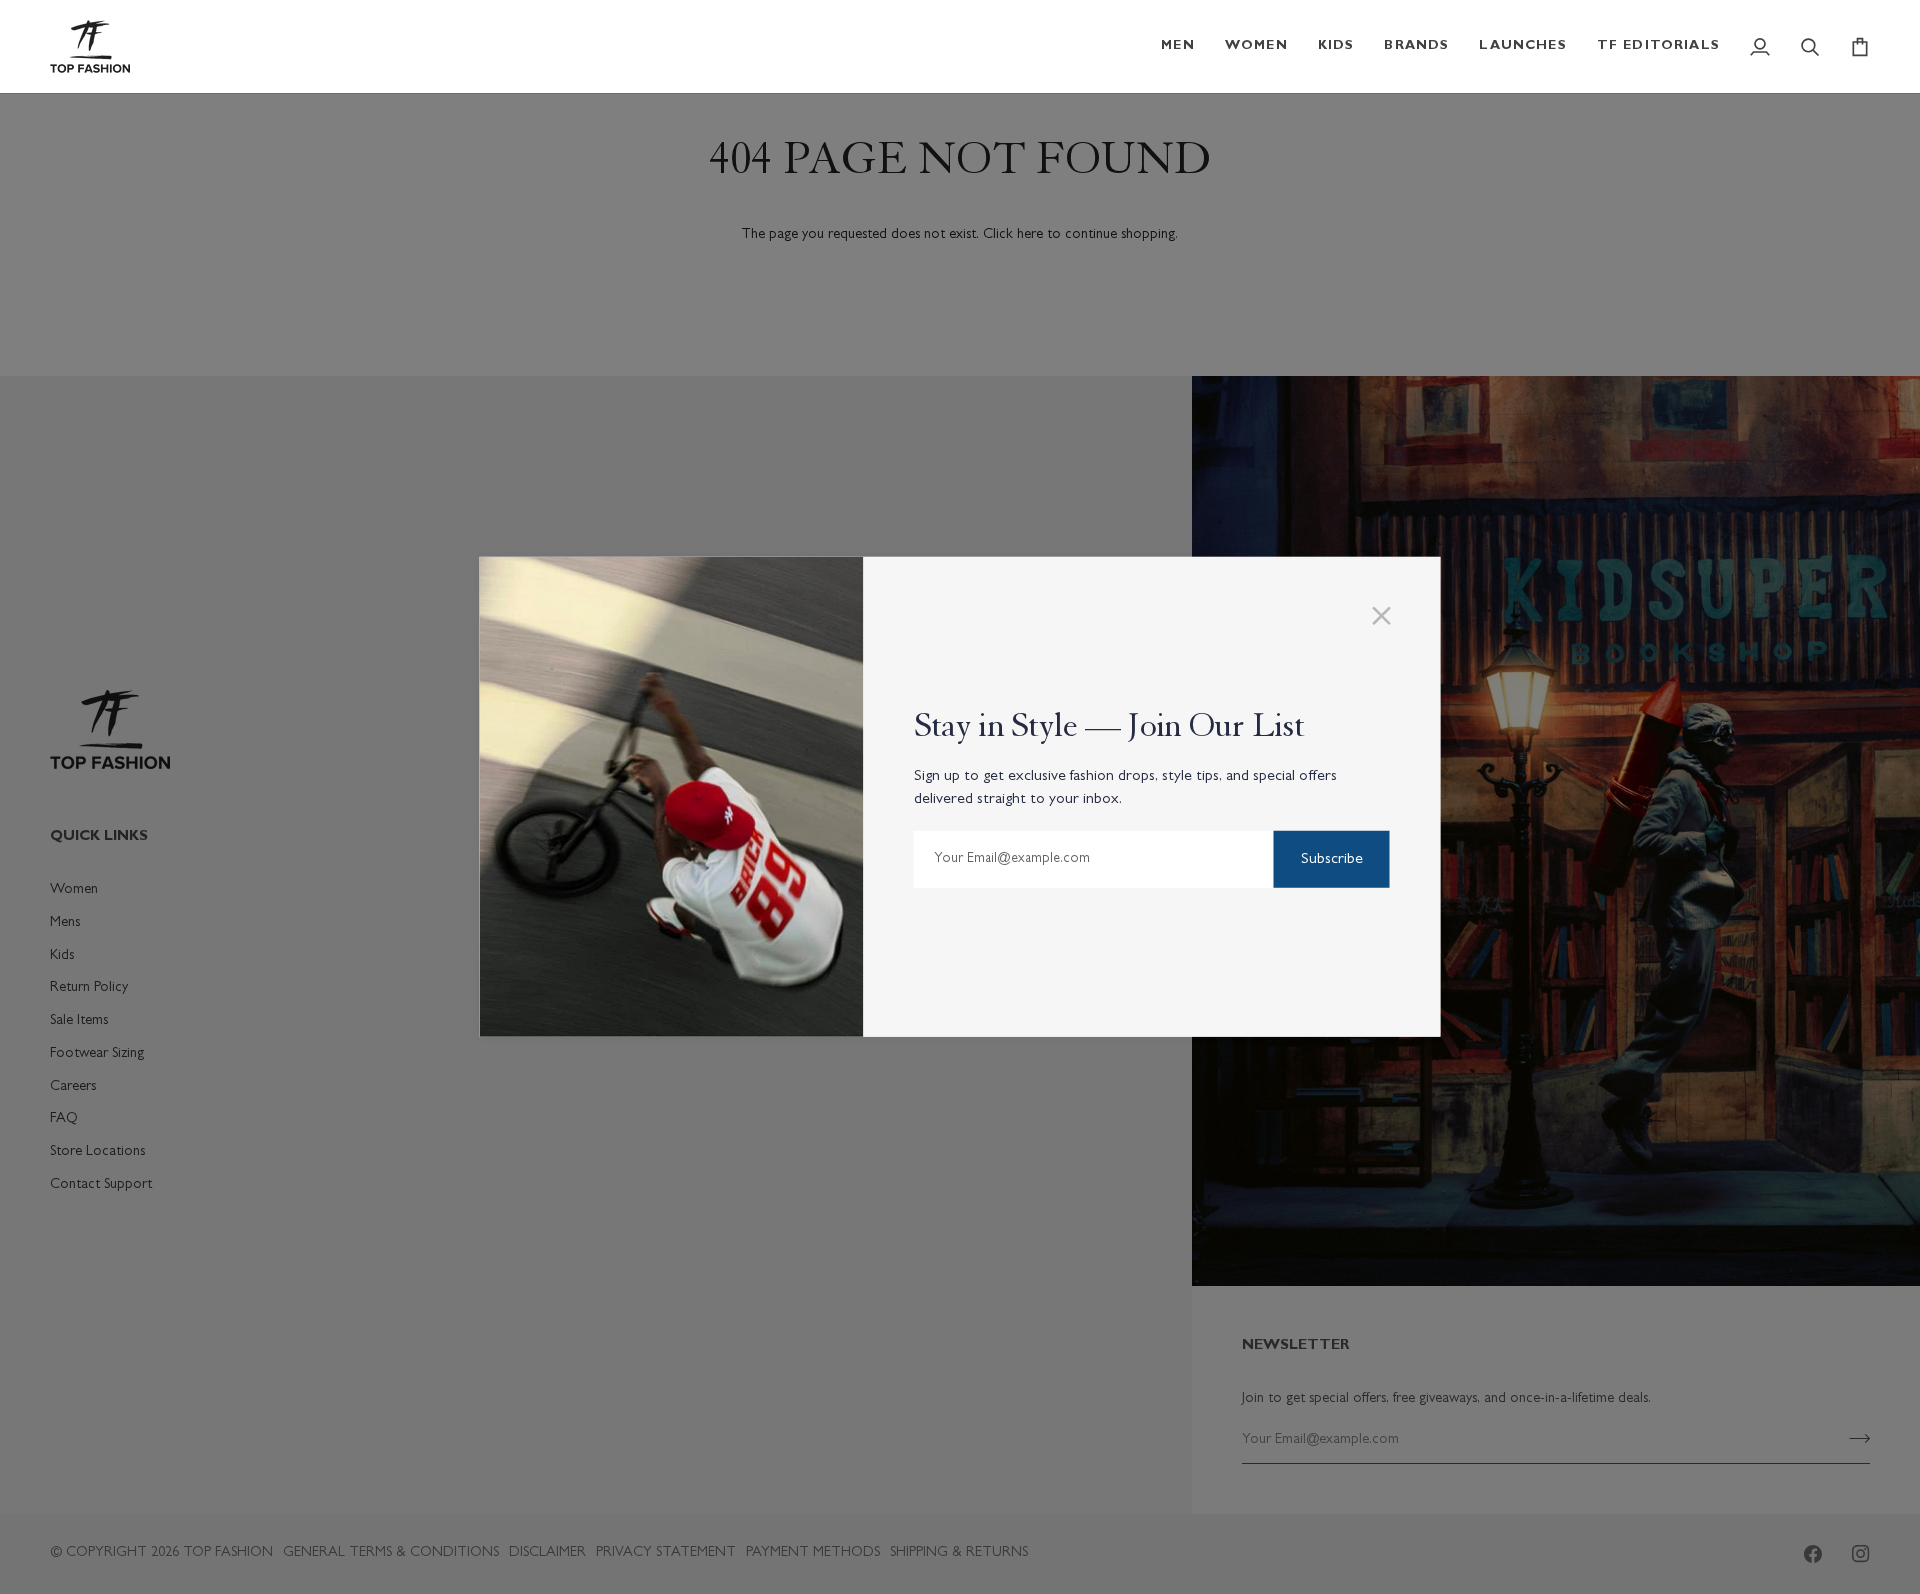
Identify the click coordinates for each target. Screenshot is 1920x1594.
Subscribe (1332, 860)
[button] (1178, 46)
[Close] (1390, 616)
